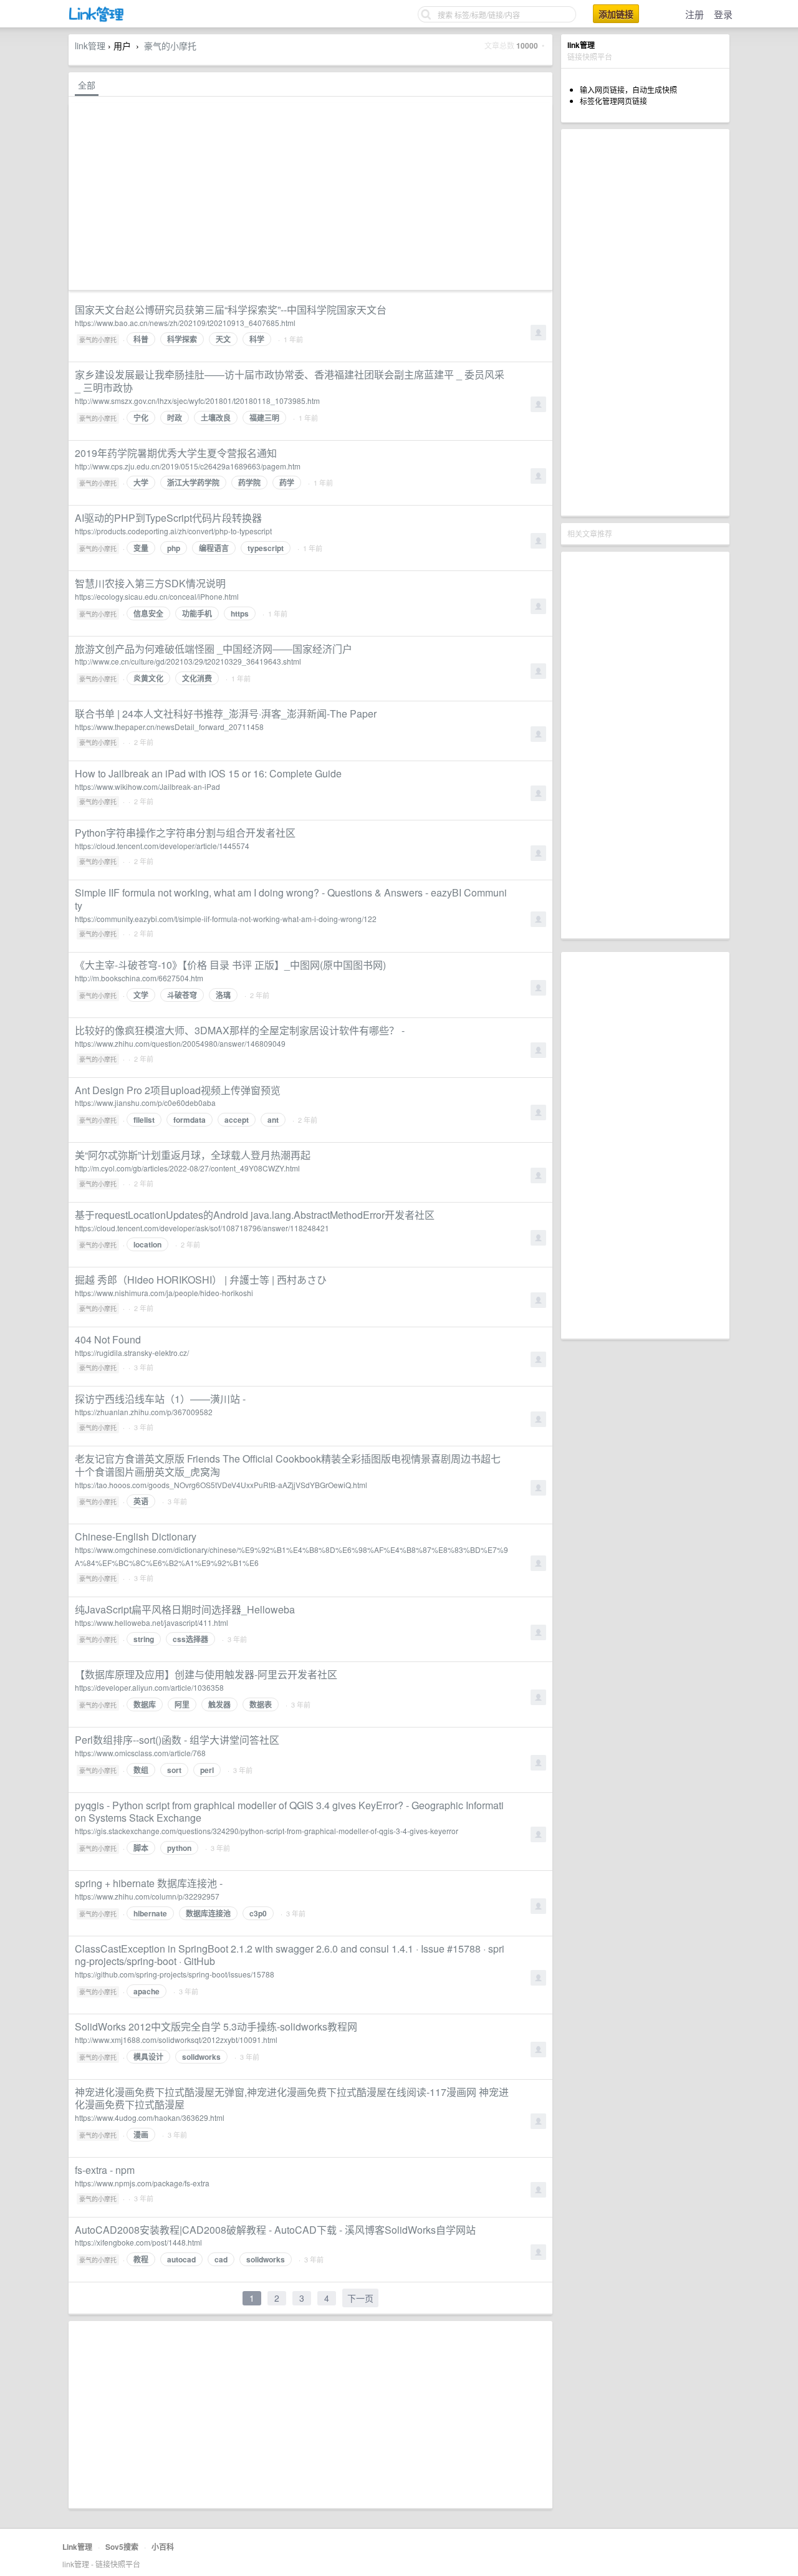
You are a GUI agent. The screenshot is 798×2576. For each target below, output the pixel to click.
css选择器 (190, 1639)
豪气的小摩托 (170, 46)
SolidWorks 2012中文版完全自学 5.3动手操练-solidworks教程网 (216, 2026)
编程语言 (214, 548)
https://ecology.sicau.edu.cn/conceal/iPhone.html (157, 596)
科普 (141, 339)
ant (273, 1120)
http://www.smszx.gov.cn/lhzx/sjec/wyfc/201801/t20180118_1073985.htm (197, 401)
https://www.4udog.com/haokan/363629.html (150, 2117)
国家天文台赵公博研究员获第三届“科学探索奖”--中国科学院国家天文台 (231, 310)
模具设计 (148, 2057)
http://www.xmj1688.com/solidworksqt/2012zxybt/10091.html (176, 2040)
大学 (141, 483)
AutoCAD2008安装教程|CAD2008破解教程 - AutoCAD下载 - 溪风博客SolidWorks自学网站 (275, 2230)
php (174, 548)
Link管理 (77, 2547)
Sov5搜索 (122, 2547)
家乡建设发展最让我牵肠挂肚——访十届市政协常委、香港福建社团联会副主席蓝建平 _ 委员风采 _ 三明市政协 (290, 381)
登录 (723, 14)
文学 (141, 995)
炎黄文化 (148, 678)
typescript (266, 548)
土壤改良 (216, 418)
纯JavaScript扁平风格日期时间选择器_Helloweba (185, 1609)
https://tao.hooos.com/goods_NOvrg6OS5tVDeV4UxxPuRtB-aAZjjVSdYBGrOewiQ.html (221, 1485)
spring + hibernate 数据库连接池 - (149, 1883)
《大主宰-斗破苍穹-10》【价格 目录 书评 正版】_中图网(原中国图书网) (230, 965)
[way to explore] (97, 19)
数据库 (145, 1704)
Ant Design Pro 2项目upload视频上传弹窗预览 (178, 1090)
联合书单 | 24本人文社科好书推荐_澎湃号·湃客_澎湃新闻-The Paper (226, 714)
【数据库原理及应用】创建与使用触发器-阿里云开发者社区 (206, 1674)
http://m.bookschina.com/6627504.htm (139, 978)
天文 (223, 339)
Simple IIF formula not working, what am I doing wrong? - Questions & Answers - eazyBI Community (291, 899)
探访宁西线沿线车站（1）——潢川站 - (160, 1399)
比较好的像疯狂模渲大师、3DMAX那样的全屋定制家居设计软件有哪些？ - (240, 1030)
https (240, 613)
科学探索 (182, 339)
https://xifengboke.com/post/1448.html (138, 2242)
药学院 (249, 483)
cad (221, 2259)
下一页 (360, 2298)
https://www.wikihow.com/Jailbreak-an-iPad (147, 786)
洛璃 (223, 995)
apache (147, 1991)
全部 (87, 85)
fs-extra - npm (105, 2170)
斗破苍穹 (182, 995)
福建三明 (264, 418)
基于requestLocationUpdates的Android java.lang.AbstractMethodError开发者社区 (255, 1215)
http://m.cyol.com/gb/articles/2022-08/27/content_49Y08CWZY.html (187, 1168)
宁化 (141, 418)
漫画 (141, 2135)
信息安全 (148, 613)
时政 (175, 418)
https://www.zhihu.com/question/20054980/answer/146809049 (180, 1043)
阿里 (182, 1704)
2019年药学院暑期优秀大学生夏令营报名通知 (176, 453)
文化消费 (197, 678)
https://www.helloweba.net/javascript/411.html (151, 1622)
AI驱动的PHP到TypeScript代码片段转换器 (168, 518)
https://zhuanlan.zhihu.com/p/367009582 (144, 1412)
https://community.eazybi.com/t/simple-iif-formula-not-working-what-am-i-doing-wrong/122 (226, 919)
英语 (141, 1501)
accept (237, 1120)
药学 (287, 483)
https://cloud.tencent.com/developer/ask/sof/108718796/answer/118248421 (202, 1228)
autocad (181, 2259)
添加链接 (616, 14)
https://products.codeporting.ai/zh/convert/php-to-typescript (173, 531)
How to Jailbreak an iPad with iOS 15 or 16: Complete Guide (208, 773)
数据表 (261, 1704)
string (144, 1639)
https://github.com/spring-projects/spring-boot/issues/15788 (175, 1974)
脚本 (141, 1848)
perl (207, 1770)
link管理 (90, 46)
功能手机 (197, 613)
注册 (695, 14)
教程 (141, 2259)
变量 (141, 548)
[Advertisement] (645, 322)
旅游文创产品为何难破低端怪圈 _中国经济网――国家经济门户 (214, 649)
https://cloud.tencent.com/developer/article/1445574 (162, 846)
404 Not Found (108, 1339)
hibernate (150, 1913)
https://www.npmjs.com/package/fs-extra (142, 2183)
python (179, 1848)
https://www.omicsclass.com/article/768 (140, 1753)
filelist (144, 1120)
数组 (141, 1770)
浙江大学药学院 (193, 483)
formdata (190, 1120)
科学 (257, 339)
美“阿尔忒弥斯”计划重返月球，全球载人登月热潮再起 (193, 1155)
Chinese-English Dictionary (136, 1536)
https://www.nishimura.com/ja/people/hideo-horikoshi (164, 1293)
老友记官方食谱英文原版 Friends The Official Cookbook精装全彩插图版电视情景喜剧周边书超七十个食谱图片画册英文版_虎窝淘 (288, 1465)
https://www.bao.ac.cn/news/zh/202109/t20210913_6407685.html (185, 323)
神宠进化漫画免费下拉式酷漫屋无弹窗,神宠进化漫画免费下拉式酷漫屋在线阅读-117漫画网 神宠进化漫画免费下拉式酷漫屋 (292, 2098)
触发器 (219, 1704)
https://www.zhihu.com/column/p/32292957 (147, 1896)
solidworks (201, 2057)
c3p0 (258, 1913)
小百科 (163, 2547)
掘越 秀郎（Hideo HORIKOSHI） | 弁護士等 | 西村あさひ (201, 1280)
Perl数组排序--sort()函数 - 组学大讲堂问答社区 (177, 1740)
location (147, 1244)
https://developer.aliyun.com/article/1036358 (149, 1687)
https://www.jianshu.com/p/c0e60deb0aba (145, 1103)
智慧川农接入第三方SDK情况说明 (150, 583)
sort (174, 1770)
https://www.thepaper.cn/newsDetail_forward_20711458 (169, 727)
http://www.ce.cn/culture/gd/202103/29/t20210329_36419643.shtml (188, 661)
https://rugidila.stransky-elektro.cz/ (132, 1353)
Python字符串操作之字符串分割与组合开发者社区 (185, 833)
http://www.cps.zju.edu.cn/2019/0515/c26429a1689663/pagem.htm (188, 466)
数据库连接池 (208, 1913)
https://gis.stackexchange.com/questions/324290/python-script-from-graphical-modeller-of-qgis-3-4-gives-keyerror (267, 1831)
